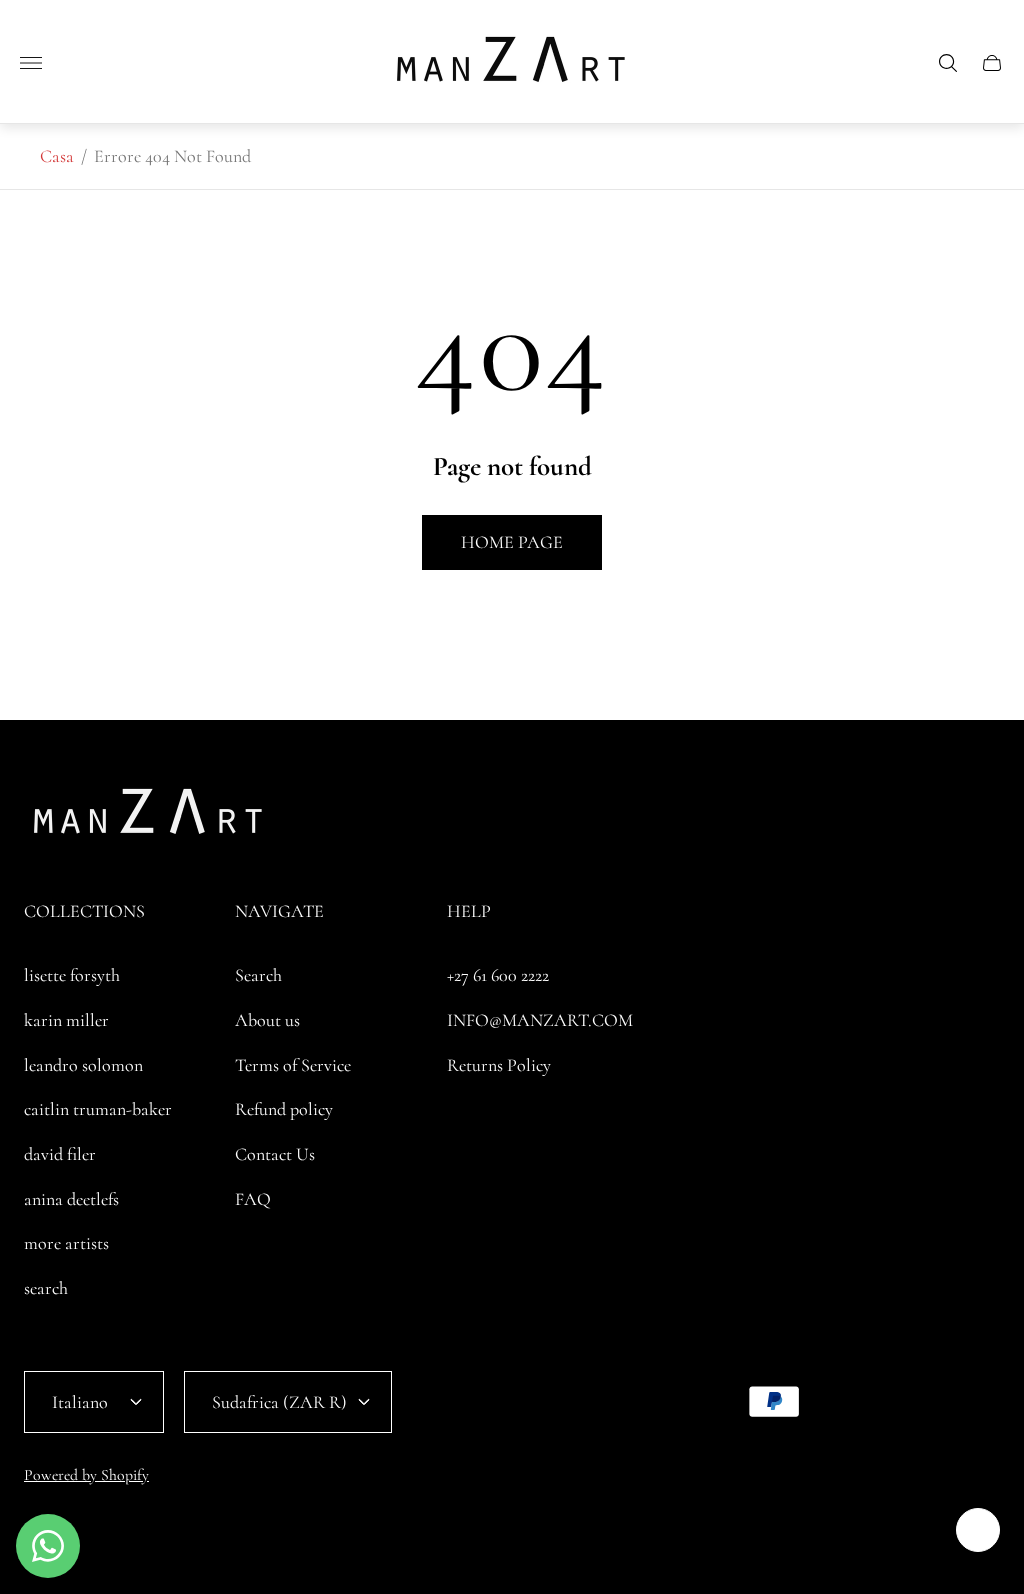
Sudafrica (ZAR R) (279, 1402)
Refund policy (284, 1109)
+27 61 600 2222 (498, 975)
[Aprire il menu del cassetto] (31, 63)
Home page (512, 542)
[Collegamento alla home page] (149, 817)
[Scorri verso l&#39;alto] (978, 1530)
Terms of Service (293, 1065)
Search (258, 975)
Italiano (80, 1402)
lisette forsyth (72, 975)
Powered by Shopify (86, 1475)
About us (267, 1020)
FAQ (253, 1199)
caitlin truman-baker (98, 1109)
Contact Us (275, 1154)
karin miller (66, 1020)
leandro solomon (83, 1065)
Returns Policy (499, 1065)
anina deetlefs (71, 1199)
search (46, 1288)
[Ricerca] (948, 63)
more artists (66, 1243)
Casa (57, 156)
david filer (60, 1154)
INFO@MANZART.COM (540, 1020)
